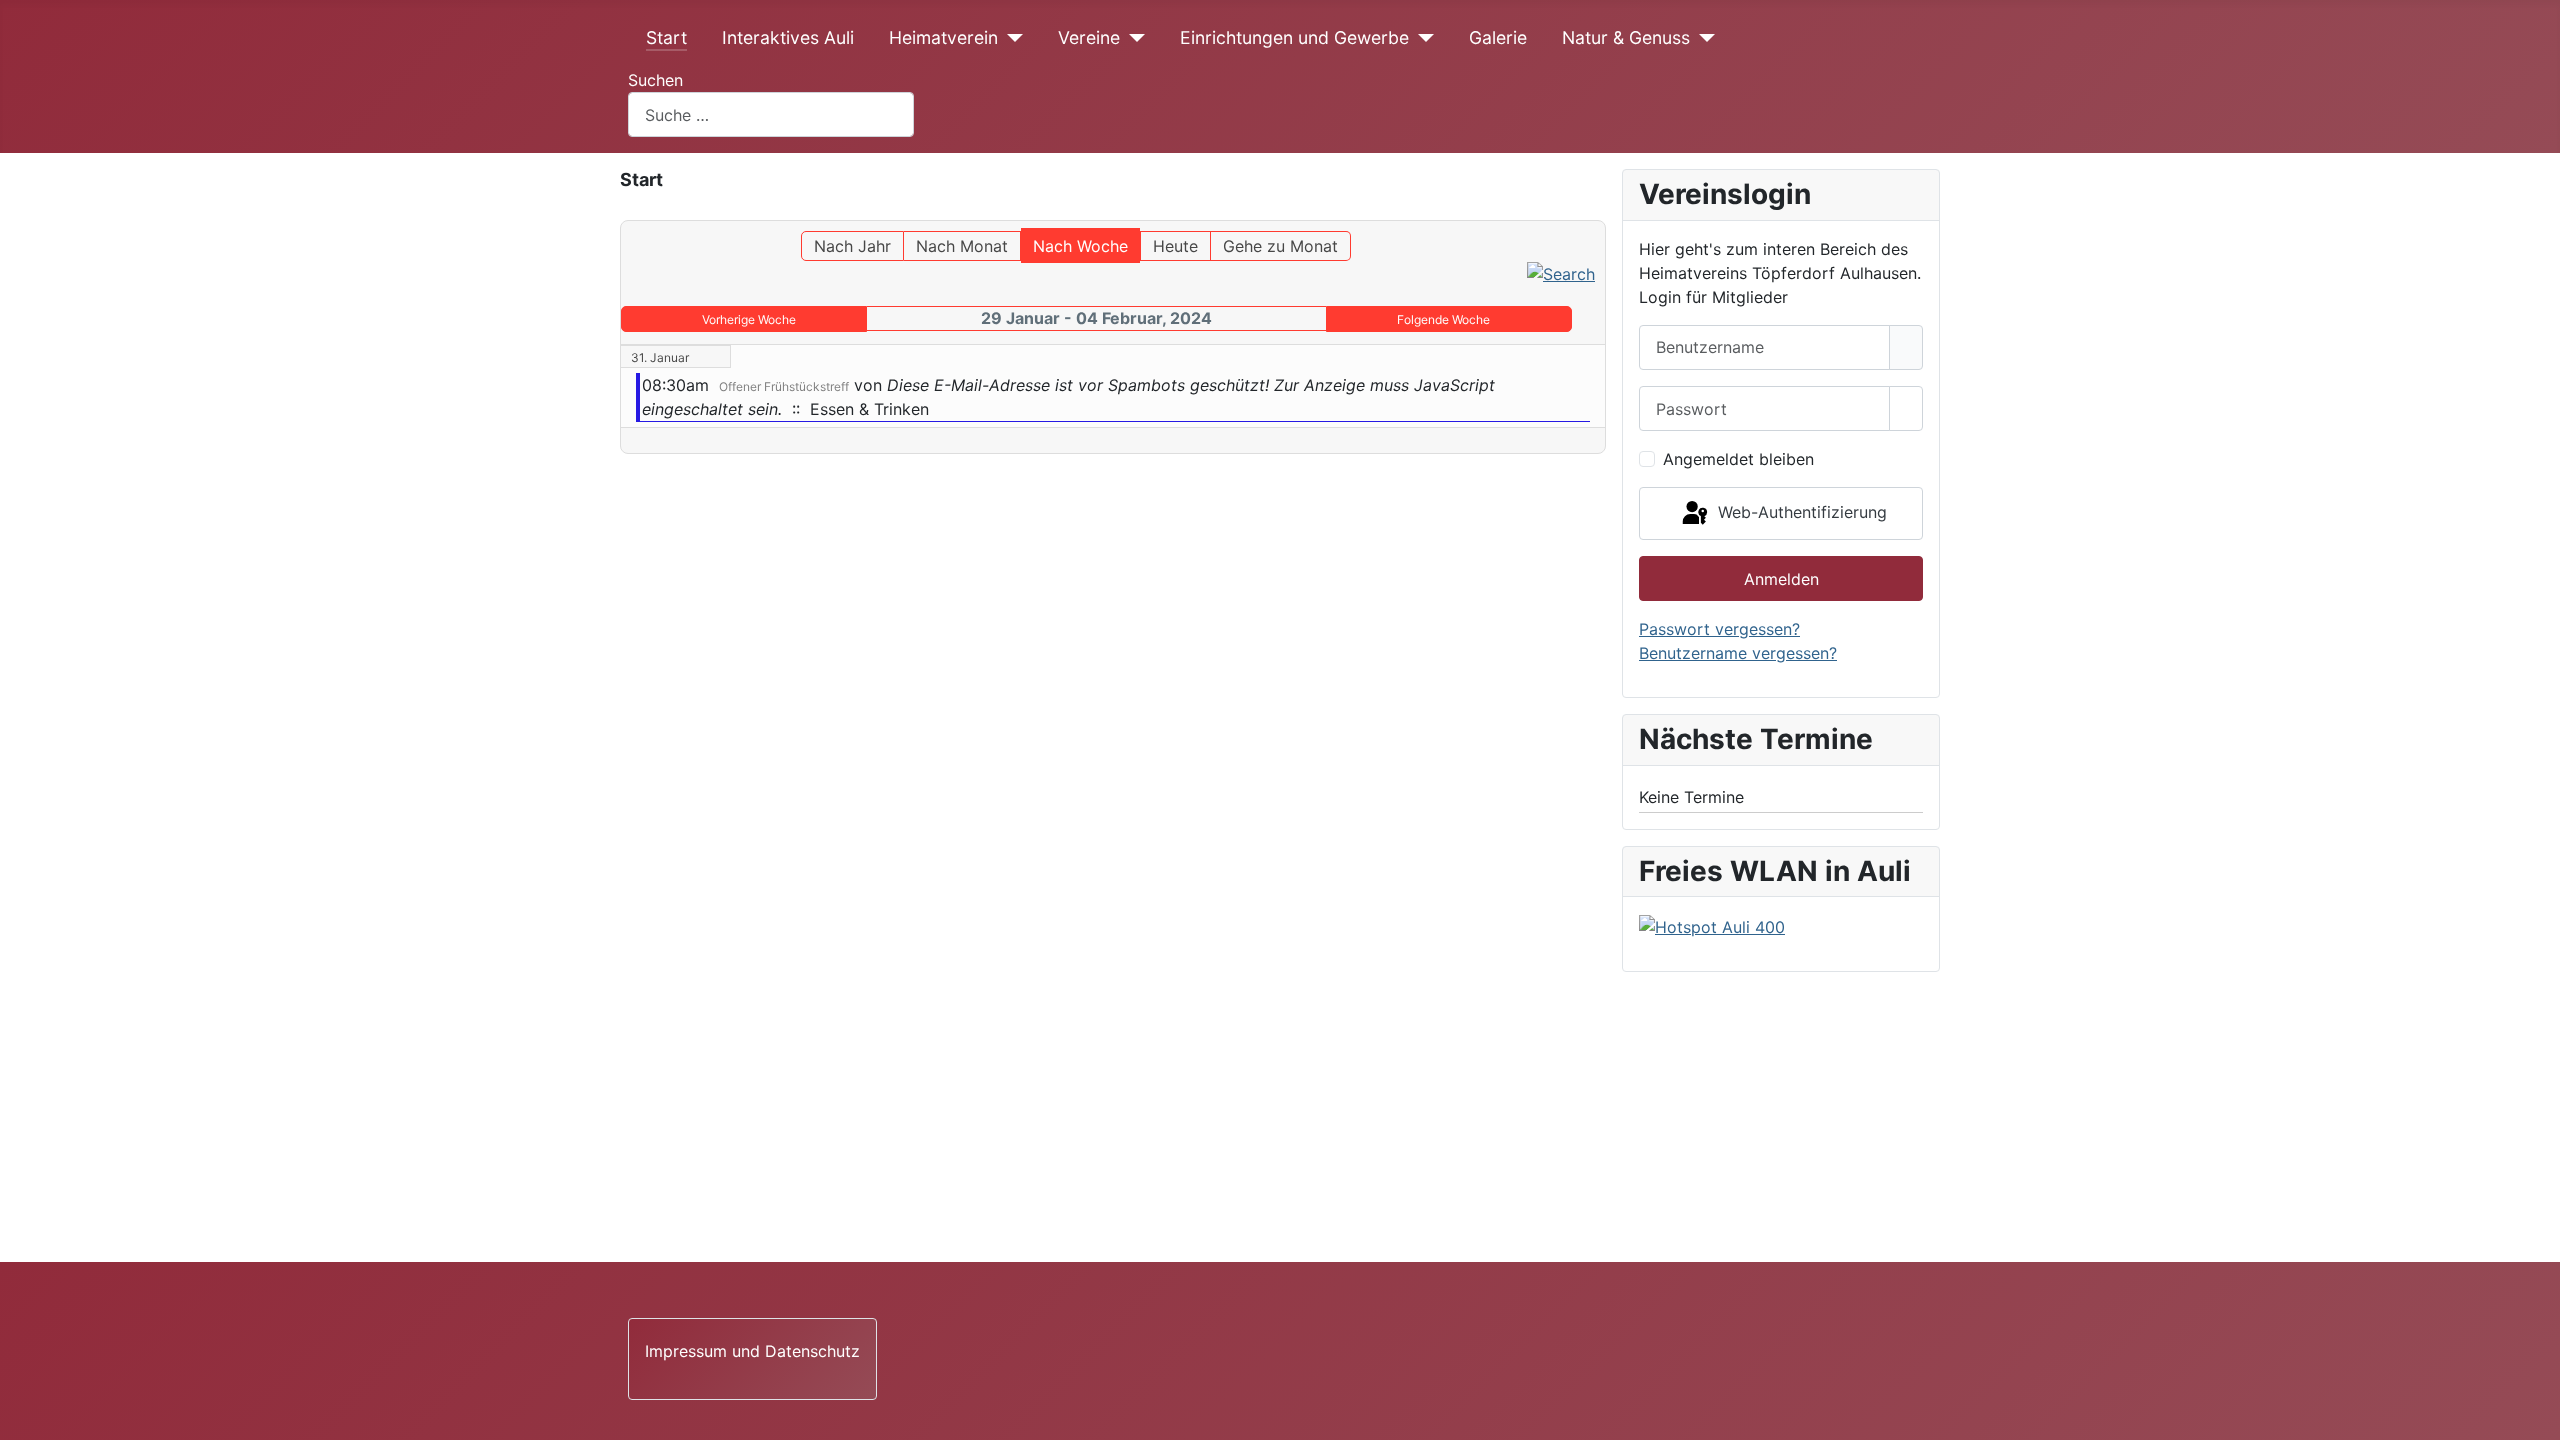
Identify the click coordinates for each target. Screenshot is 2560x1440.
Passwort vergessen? (1719, 629)
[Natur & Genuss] (1702, 38)
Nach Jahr (852, 246)
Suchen (655, 80)
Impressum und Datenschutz (752, 1351)
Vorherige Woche (749, 319)
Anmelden (1781, 579)
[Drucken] (1599, 211)
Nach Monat (962, 246)
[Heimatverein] (1010, 38)
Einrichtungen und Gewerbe (1294, 37)
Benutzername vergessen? (1738, 653)
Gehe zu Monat (1280, 246)
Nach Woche (1080, 246)
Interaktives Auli (788, 37)
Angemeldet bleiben (1738, 459)
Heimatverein (943, 37)
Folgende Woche (1443, 319)
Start (666, 37)
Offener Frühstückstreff (784, 386)
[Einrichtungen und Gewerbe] (1421, 38)
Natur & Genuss (1626, 37)
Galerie (1498, 37)
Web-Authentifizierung (1800, 512)
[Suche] (1561, 273)
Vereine (1089, 37)
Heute (1175, 246)
